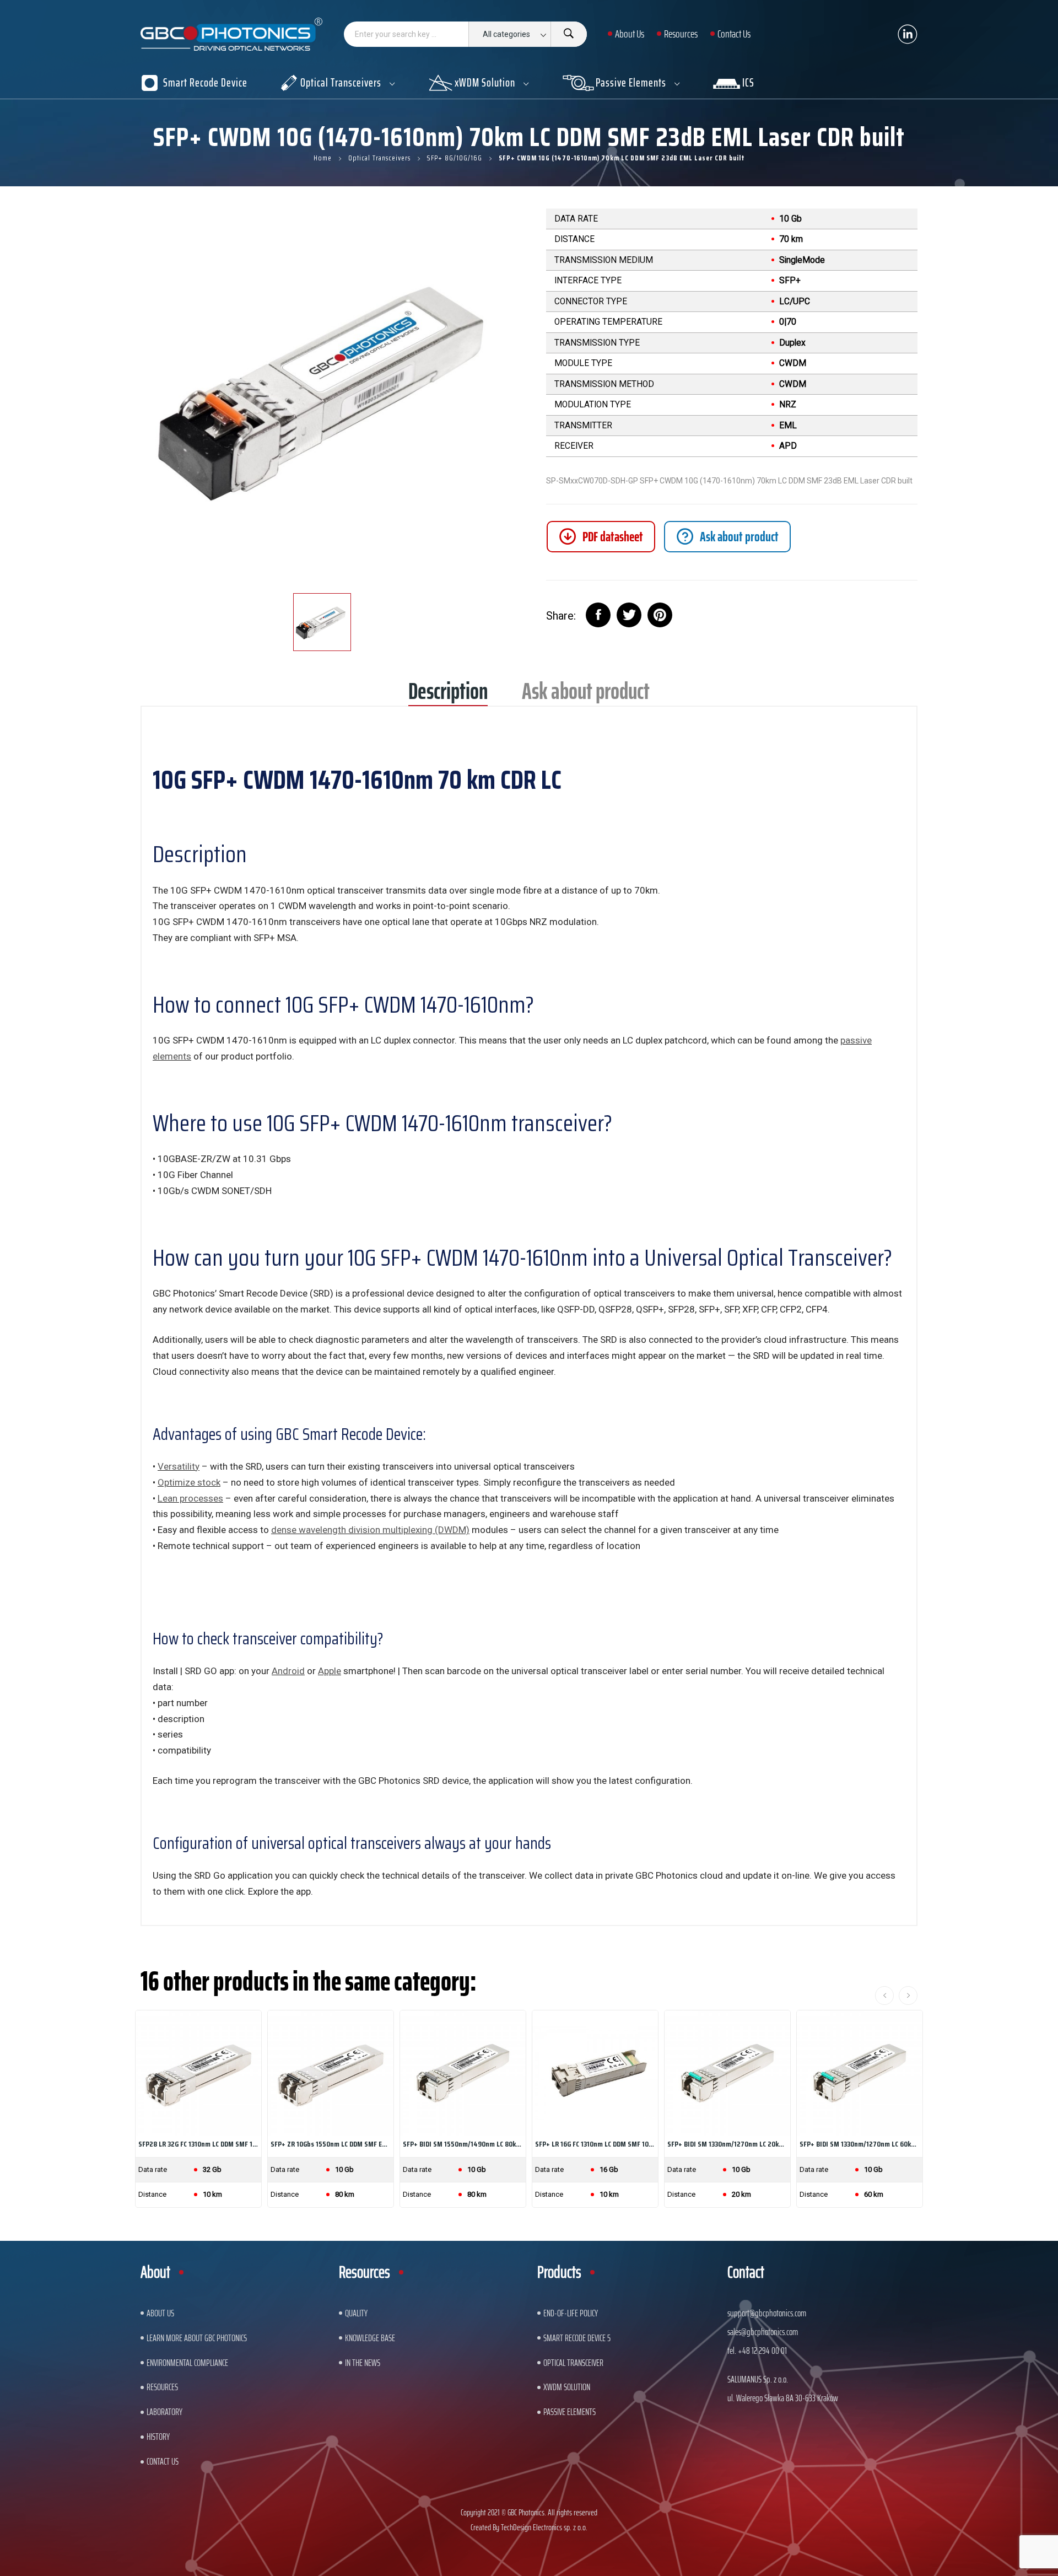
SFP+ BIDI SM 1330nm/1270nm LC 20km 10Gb (727, 2144)
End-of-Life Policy (571, 2313)
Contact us (163, 2461)
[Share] (598, 615)
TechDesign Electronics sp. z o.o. (544, 2527)
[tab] (727, 537)
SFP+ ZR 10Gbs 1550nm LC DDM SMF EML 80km (331, 2144)
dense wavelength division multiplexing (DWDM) (370, 1530)
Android (288, 1671)
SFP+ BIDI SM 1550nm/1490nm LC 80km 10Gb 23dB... (463, 2144)
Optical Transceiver (573, 2363)
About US (160, 2313)
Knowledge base (370, 2338)
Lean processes (190, 1498)
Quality (356, 2313)
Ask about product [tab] (586, 695)
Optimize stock (189, 1482)
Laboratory (164, 2412)
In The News (363, 2363)
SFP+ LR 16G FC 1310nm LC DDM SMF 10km (595, 2144)
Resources (162, 2387)
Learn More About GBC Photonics (197, 2338)
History (158, 2437)
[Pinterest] (660, 615)
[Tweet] (629, 615)
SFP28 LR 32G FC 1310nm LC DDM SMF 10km (198, 2144)
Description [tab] (448, 695)
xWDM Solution (567, 2387)
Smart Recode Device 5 (577, 2338)
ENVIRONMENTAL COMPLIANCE (187, 2363)
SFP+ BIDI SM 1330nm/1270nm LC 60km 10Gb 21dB (860, 2144)
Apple (330, 1671)
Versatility (179, 1466)
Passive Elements (570, 2412)
